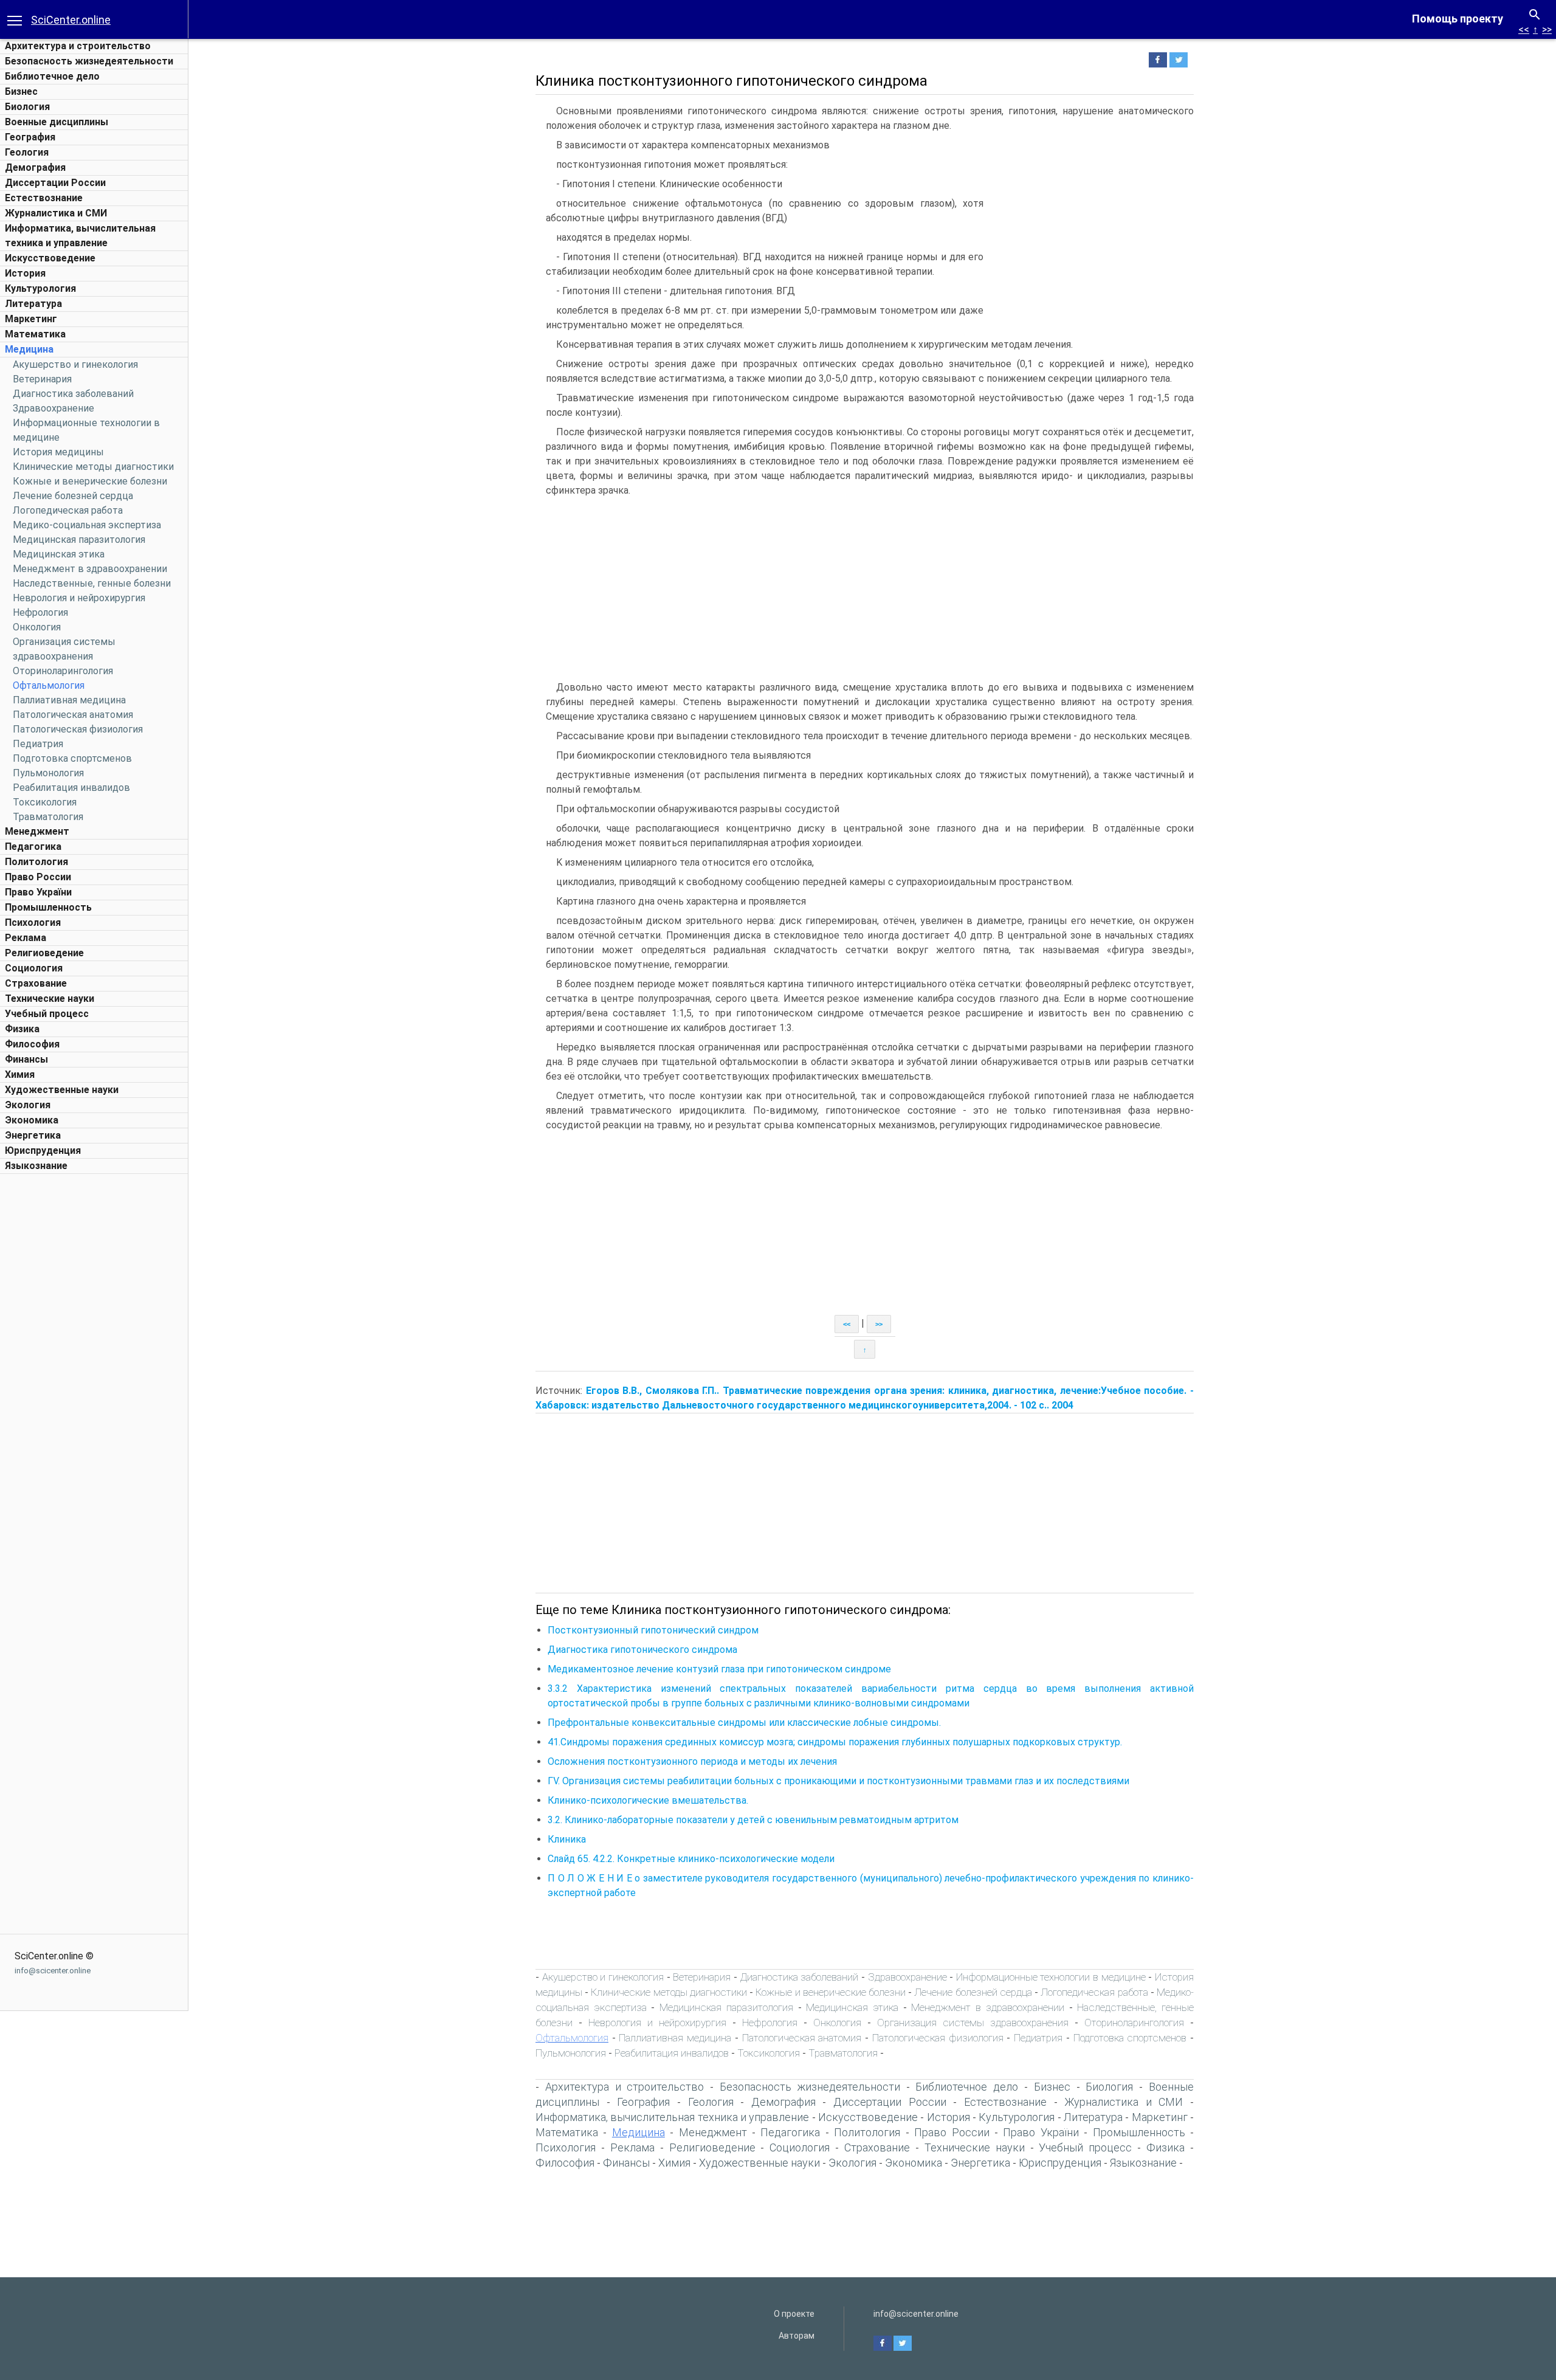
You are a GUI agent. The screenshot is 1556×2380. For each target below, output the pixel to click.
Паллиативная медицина (69, 700)
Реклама (26, 938)
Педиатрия (38, 744)
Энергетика (33, 1135)
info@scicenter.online (53, 1971)
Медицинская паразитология (79, 540)
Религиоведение (44, 953)
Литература (33, 304)
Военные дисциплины (57, 122)
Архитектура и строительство (78, 46)
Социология (34, 968)
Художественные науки (62, 1090)
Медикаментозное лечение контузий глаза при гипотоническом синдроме (719, 1669)
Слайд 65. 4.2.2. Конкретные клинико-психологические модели (691, 1859)
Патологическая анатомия (73, 715)
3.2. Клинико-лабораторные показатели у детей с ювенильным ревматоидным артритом (753, 1820)
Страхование (36, 983)
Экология (28, 1105)
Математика (35, 334)
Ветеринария (42, 379)
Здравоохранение (53, 408)
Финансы (26, 1059)
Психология (33, 923)
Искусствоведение (50, 258)
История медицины (58, 452)
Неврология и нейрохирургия (79, 598)
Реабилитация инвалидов (71, 788)
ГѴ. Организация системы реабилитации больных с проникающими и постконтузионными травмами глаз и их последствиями (838, 1781)
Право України (38, 892)
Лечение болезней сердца (73, 496)
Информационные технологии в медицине (1051, 1977)
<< (1524, 29)
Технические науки (50, 999)
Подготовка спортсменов (72, 758)
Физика (22, 1029)
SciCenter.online (71, 20)
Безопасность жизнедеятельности (89, 61)
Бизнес (21, 91)
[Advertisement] (94, 1362)
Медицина (29, 349)
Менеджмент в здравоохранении (90, 569)
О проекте (794, 2314)
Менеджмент (37, 831)
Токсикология (45, 802)
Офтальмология (49, 685)
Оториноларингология (63, 671)
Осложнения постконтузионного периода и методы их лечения (692, 1761)
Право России (38, 877)
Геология (27, 152)
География (30, 137)
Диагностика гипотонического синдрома (642, 1650)
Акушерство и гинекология (75, 364)
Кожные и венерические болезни (90, 481)
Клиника (567, 1839)
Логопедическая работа (68, 510)
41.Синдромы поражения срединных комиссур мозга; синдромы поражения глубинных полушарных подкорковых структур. (835, 1742)
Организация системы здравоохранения (973, 2023)
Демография (35, 167)
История (25, 273)
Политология (36, 862)
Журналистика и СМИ (56, 213)
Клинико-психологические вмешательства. (648, 1800)
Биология (27, 107)
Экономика (32, 1120)
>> (1547, 29)
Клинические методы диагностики (93, 467)
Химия (20, 1074)
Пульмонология (48, 773)
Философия (32, 1044)
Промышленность (48, 907)
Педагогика (33, 847)
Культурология (40, 288)
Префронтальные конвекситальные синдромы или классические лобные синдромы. (744, 1723)
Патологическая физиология (78, 729)
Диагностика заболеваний (73, 394)
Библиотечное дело (52, 76)
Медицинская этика (59, 554)
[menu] (15, 19)
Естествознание (44, 198)
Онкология (37, 627)
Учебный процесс (47, 1014)
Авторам (797, 2336)
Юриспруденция (43, 1150)
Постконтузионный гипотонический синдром (653, 1630)
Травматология (48, 817)
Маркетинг (31, 319)
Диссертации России (55, 183)
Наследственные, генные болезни (92, 583)
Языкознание (36, 1166)
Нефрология (40, 612)
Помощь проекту (1458, 19)
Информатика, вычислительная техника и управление (672, 2117)
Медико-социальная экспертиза (87, 525)
